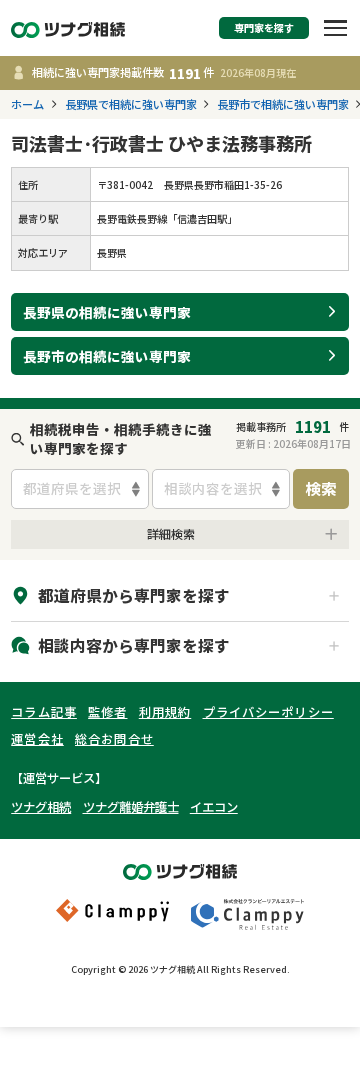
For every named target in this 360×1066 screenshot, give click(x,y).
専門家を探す (264, 28)
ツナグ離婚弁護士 (131, 807)
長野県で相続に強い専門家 (131, 104)
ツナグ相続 (41, 807)
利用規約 (165, 712)
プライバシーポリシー (268, 712)
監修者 (107, 712)
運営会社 (37, 739)
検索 (321, 488)
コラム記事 (44, 712)
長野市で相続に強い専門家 (283, 104)
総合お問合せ (114, 739)
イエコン (214, 807)
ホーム (27, 104)
